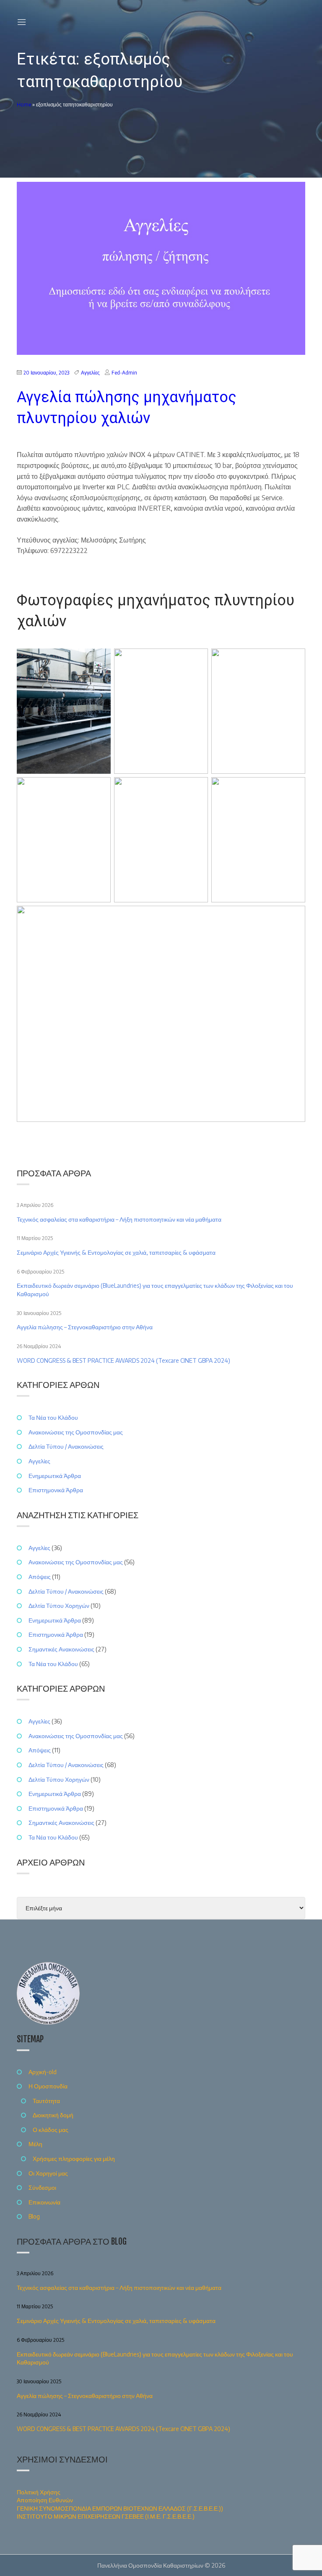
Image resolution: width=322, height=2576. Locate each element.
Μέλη (35, 2144)
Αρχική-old (43, 2072)
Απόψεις (40, 1577)
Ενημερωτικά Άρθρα (55, 1476)
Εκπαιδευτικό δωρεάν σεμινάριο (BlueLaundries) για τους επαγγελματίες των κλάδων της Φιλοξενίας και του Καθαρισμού (155, 1290)
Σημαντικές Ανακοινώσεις (61, 1649)
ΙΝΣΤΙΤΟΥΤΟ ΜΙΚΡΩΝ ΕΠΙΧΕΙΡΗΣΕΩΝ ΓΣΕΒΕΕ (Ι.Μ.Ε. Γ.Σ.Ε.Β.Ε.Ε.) (106, 2516)
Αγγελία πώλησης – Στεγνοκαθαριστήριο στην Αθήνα (85, 1327)
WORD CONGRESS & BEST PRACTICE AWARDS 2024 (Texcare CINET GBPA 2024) (123, 1360)
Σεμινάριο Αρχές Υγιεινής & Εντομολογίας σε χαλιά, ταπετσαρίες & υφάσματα (116, 1252)
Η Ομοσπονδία (48, 2086)
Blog (34, 2216)
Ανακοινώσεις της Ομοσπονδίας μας (76, 1432)
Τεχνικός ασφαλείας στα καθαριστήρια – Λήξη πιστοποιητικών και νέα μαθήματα (119, 1219)
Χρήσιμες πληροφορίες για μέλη (74, 2159)
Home (24, 105)
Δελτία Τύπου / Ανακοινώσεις (66, 1446)
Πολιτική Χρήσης (39, 2492)
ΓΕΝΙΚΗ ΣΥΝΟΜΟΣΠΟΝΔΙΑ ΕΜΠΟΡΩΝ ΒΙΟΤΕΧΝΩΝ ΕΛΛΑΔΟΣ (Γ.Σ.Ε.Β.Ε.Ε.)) (120, 2508)
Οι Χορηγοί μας (48, 2173)
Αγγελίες (90, 373)
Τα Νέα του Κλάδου (53, 1417)
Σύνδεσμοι (42, 2187)
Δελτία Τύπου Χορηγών (59, 1606)
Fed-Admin (124, 373)
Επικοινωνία (44, 2202)
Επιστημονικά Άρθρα (56, 1490)
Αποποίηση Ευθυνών (45, 2500)
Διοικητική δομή (53, 2115)
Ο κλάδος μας (51, 2130)
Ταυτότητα (46, 2101)
